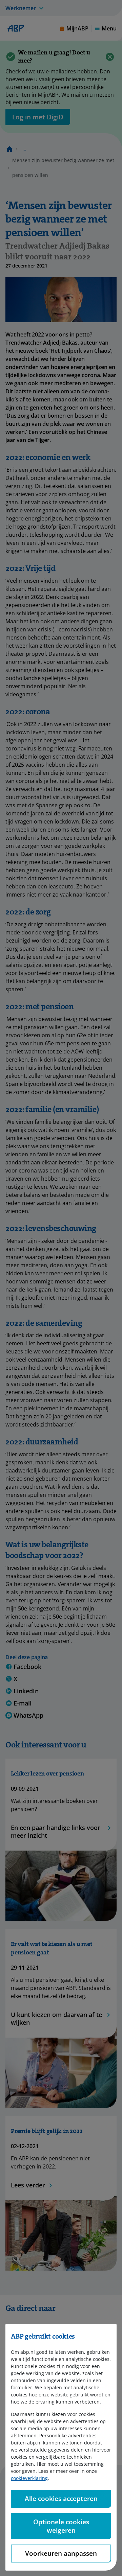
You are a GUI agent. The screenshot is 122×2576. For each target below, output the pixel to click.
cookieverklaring (29, 2478)
